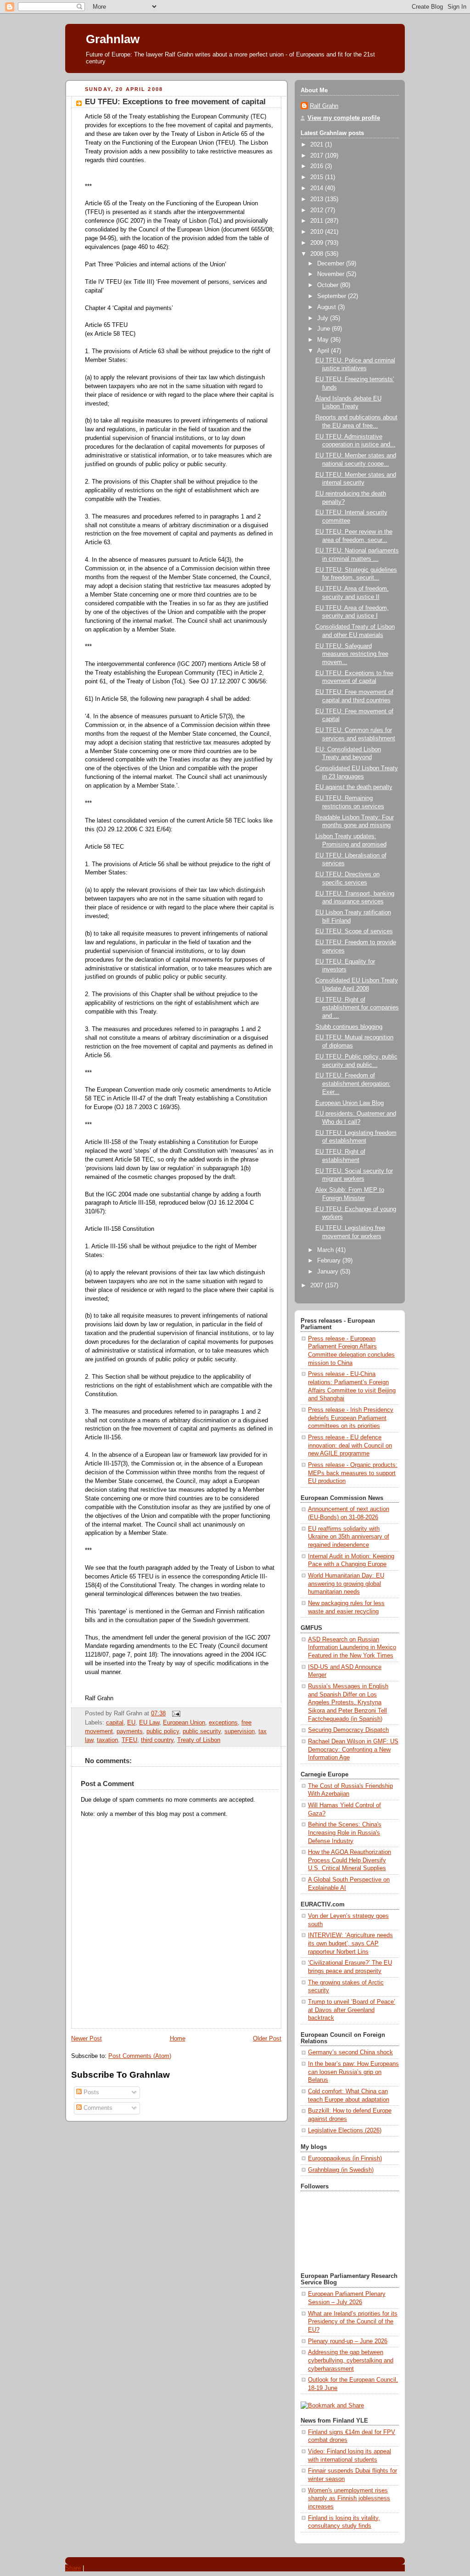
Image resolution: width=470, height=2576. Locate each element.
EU (131, 1723)
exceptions (223, 1723)
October (329, 285)
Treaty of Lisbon (199, 1740)
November (332, 274)
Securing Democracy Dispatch (348, 1730)
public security (202, 1731)
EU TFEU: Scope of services (354, 931)
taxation (107, 1740)
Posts (90, 2092)
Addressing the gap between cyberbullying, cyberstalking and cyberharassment (351, 2360)
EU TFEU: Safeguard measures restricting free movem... (352, 654)
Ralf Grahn (324, 106)
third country (157, 1740)
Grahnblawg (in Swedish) (341, 2170)
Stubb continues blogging (349, 1027)
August (327, 307)
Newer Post (87, 2039)
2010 (318, 232)
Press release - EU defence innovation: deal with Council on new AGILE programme (350, 1446)
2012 (318, 210)
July (324, 318)
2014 (318, 188)
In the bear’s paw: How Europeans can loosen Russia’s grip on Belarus (353, 2072)
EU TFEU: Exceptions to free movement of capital (175, 102)
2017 (318, 156)
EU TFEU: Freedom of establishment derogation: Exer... (353, 1084)
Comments (97, 2108)
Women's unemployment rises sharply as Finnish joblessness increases (349, 2499)
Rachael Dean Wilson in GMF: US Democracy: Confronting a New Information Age (353, 1750)
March (326, 1250)
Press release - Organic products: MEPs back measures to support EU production (353, 1473)
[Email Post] (175, 1714)
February (330, 1261)
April (324, 351)
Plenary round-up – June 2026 (348, 2341)
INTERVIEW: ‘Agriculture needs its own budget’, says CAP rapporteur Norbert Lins (350, 1943)
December (332, 264)
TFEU (129, 1740)
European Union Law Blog (350, 1103)
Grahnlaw (113, 39)
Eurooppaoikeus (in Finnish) (345, 2159)
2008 (318, 254)
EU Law (149, 1723)
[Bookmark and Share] (332, 2406)
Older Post (267, 2039)
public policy (163, 1731)
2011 (318, 221)
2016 (318, 166)
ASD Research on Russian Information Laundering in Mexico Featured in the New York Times (352, 1648)
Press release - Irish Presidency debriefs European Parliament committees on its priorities (351, 1418)
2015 (318, 177)
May (324, 340)
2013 (318, 199)
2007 (318, 1285)
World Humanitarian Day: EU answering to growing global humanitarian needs (346, 1584)
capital (115, 1723)
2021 (318, 145)
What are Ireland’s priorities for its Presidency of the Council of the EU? (353, 2322)
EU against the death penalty (354, 787)
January (329, 1272)
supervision (240, 1731)
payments (130, 1731)
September (333, 296)
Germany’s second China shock (350, 2052)
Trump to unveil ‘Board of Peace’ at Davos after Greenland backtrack (352, 2010)
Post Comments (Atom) (140, 2056)
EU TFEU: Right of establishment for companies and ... (357, 1008)
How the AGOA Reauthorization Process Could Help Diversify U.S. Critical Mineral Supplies (350, 1860)
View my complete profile (344, 118)
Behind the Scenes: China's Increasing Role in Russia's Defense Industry (345, 1833)
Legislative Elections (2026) (345, 2131)
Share (73, 2568)
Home (178, 2039)
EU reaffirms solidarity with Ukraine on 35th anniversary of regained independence (349, 1537)
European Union (184, 1723)
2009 (318, 243)
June (325, 329)
